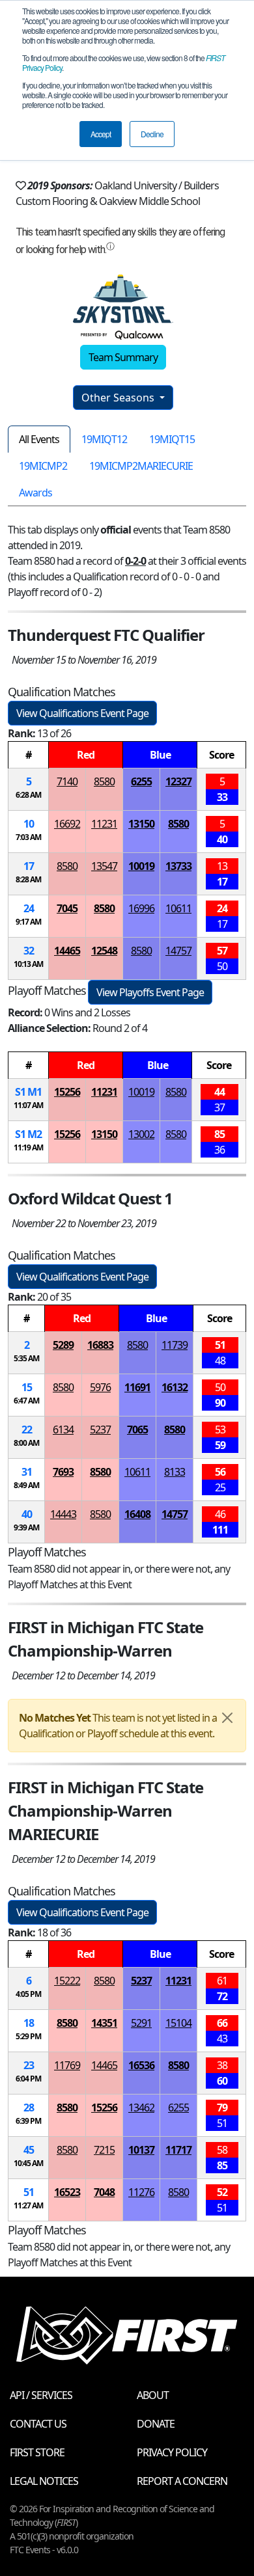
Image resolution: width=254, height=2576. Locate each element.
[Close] (227, 1718)
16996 (141, 908)
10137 (141, 2150)
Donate (156, 2424)
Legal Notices (44, 2481)
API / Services (41, 2395)
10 (29, 824)
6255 (141, 781)
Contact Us (38, 2424)
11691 (137, 1387)
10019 (141, 866)
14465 (67, 951)
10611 (178, 908)
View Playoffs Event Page (150, 992)
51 (29, 2192)
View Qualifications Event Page (82, 713)
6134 (63, 1430)
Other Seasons (119, 398)
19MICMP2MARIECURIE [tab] (141, 466)
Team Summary (123, 357)
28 (29, 2108)
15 (27, 1387)
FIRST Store (37, 2452)
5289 (63, 1345)
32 (29, 951)
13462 (141, 2108)
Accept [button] (101, 134)
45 (29, 2150)
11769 (67, 2065)
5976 (100, 1387)
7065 (137, 1430)
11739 (175, 1345)
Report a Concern (182, 2481)
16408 (137, 1514)
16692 (67, 824)
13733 (178, 866)
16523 (67, 2192)
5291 (141, 2023)
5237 (100, 1430)
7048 (104, 2192)
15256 (67, 1092)
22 (27, 1430)
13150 (141, 824)
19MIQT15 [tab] (172, 439)
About (153, 2395)
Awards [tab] (35, 493)
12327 (178, 781)
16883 (100, 1345)
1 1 (28, 1092)
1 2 (28, 1134)
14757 (178, 951)
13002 (141, 1134)
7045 (67, 908)
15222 (67, 1981)
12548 (104, 951)
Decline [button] (152, 134)
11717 (178, 2150)
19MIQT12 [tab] (104, 439)
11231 (104, 824)
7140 (67, 781)
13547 (104, 866)
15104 (178, 2023)
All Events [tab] (39, 439)
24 (29, 908)
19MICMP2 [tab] (43, 466)
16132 (175, 1387)
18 (29, 2023)
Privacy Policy (172, 2452)
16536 (141, 2065)
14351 (104, 2023)
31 (27, 1472)
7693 (63, 1472)
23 (29, 2065)
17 (29, 866)
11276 (141, 2192)
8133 (175, 1472)
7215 (104, 2150)
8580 (104, 781)
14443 (63, 1514)
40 (27, 1514)
